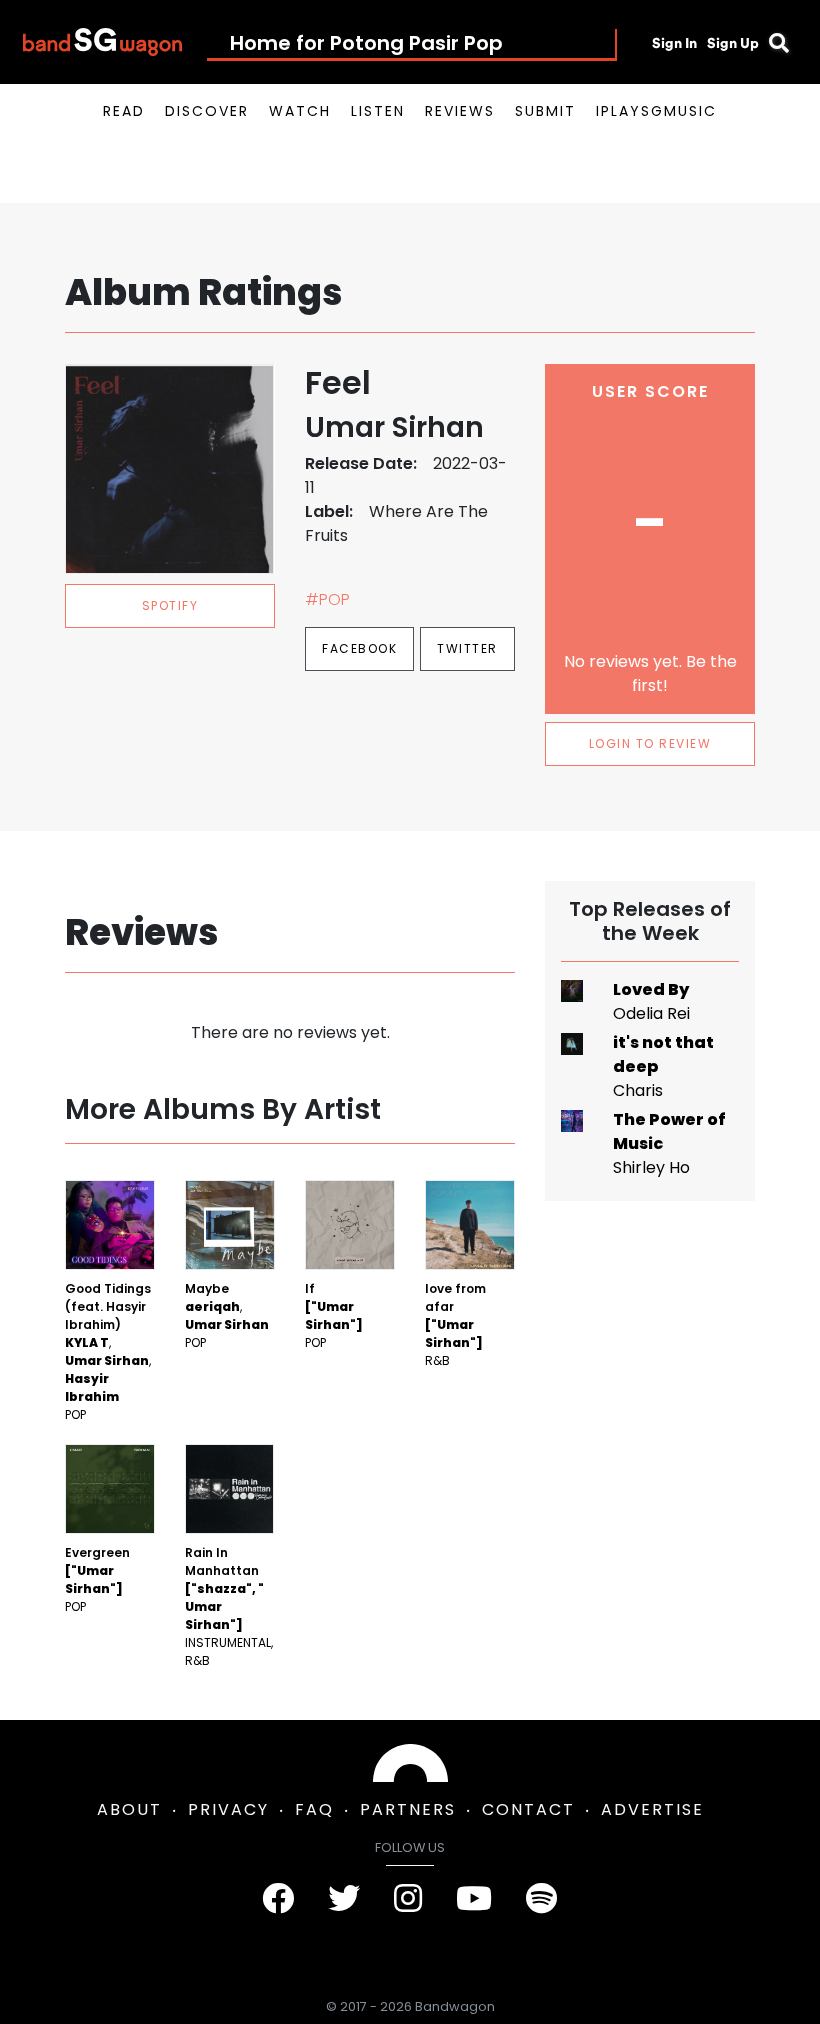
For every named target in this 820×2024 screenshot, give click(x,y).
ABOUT (129, 1809)
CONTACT (528, 1809)
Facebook (359, 648)
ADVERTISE (652, 1809)
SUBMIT (545, 111)
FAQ (314, 1809)
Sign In (674, 43)
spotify (170, 605)
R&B (437, 1360)
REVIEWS (460, 111)
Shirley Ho (651, 1167)
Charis (638, 1090)
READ (124, 111)
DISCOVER (207, 111)
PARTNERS (408, 1809)
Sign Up (733, 43)
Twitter (467, 648)
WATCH (300, 111)
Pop (75, 1414)
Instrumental (228, 1642)
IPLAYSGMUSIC (656, 111)
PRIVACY (228, 1809)
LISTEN (378, 111)
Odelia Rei (651, 1013)
